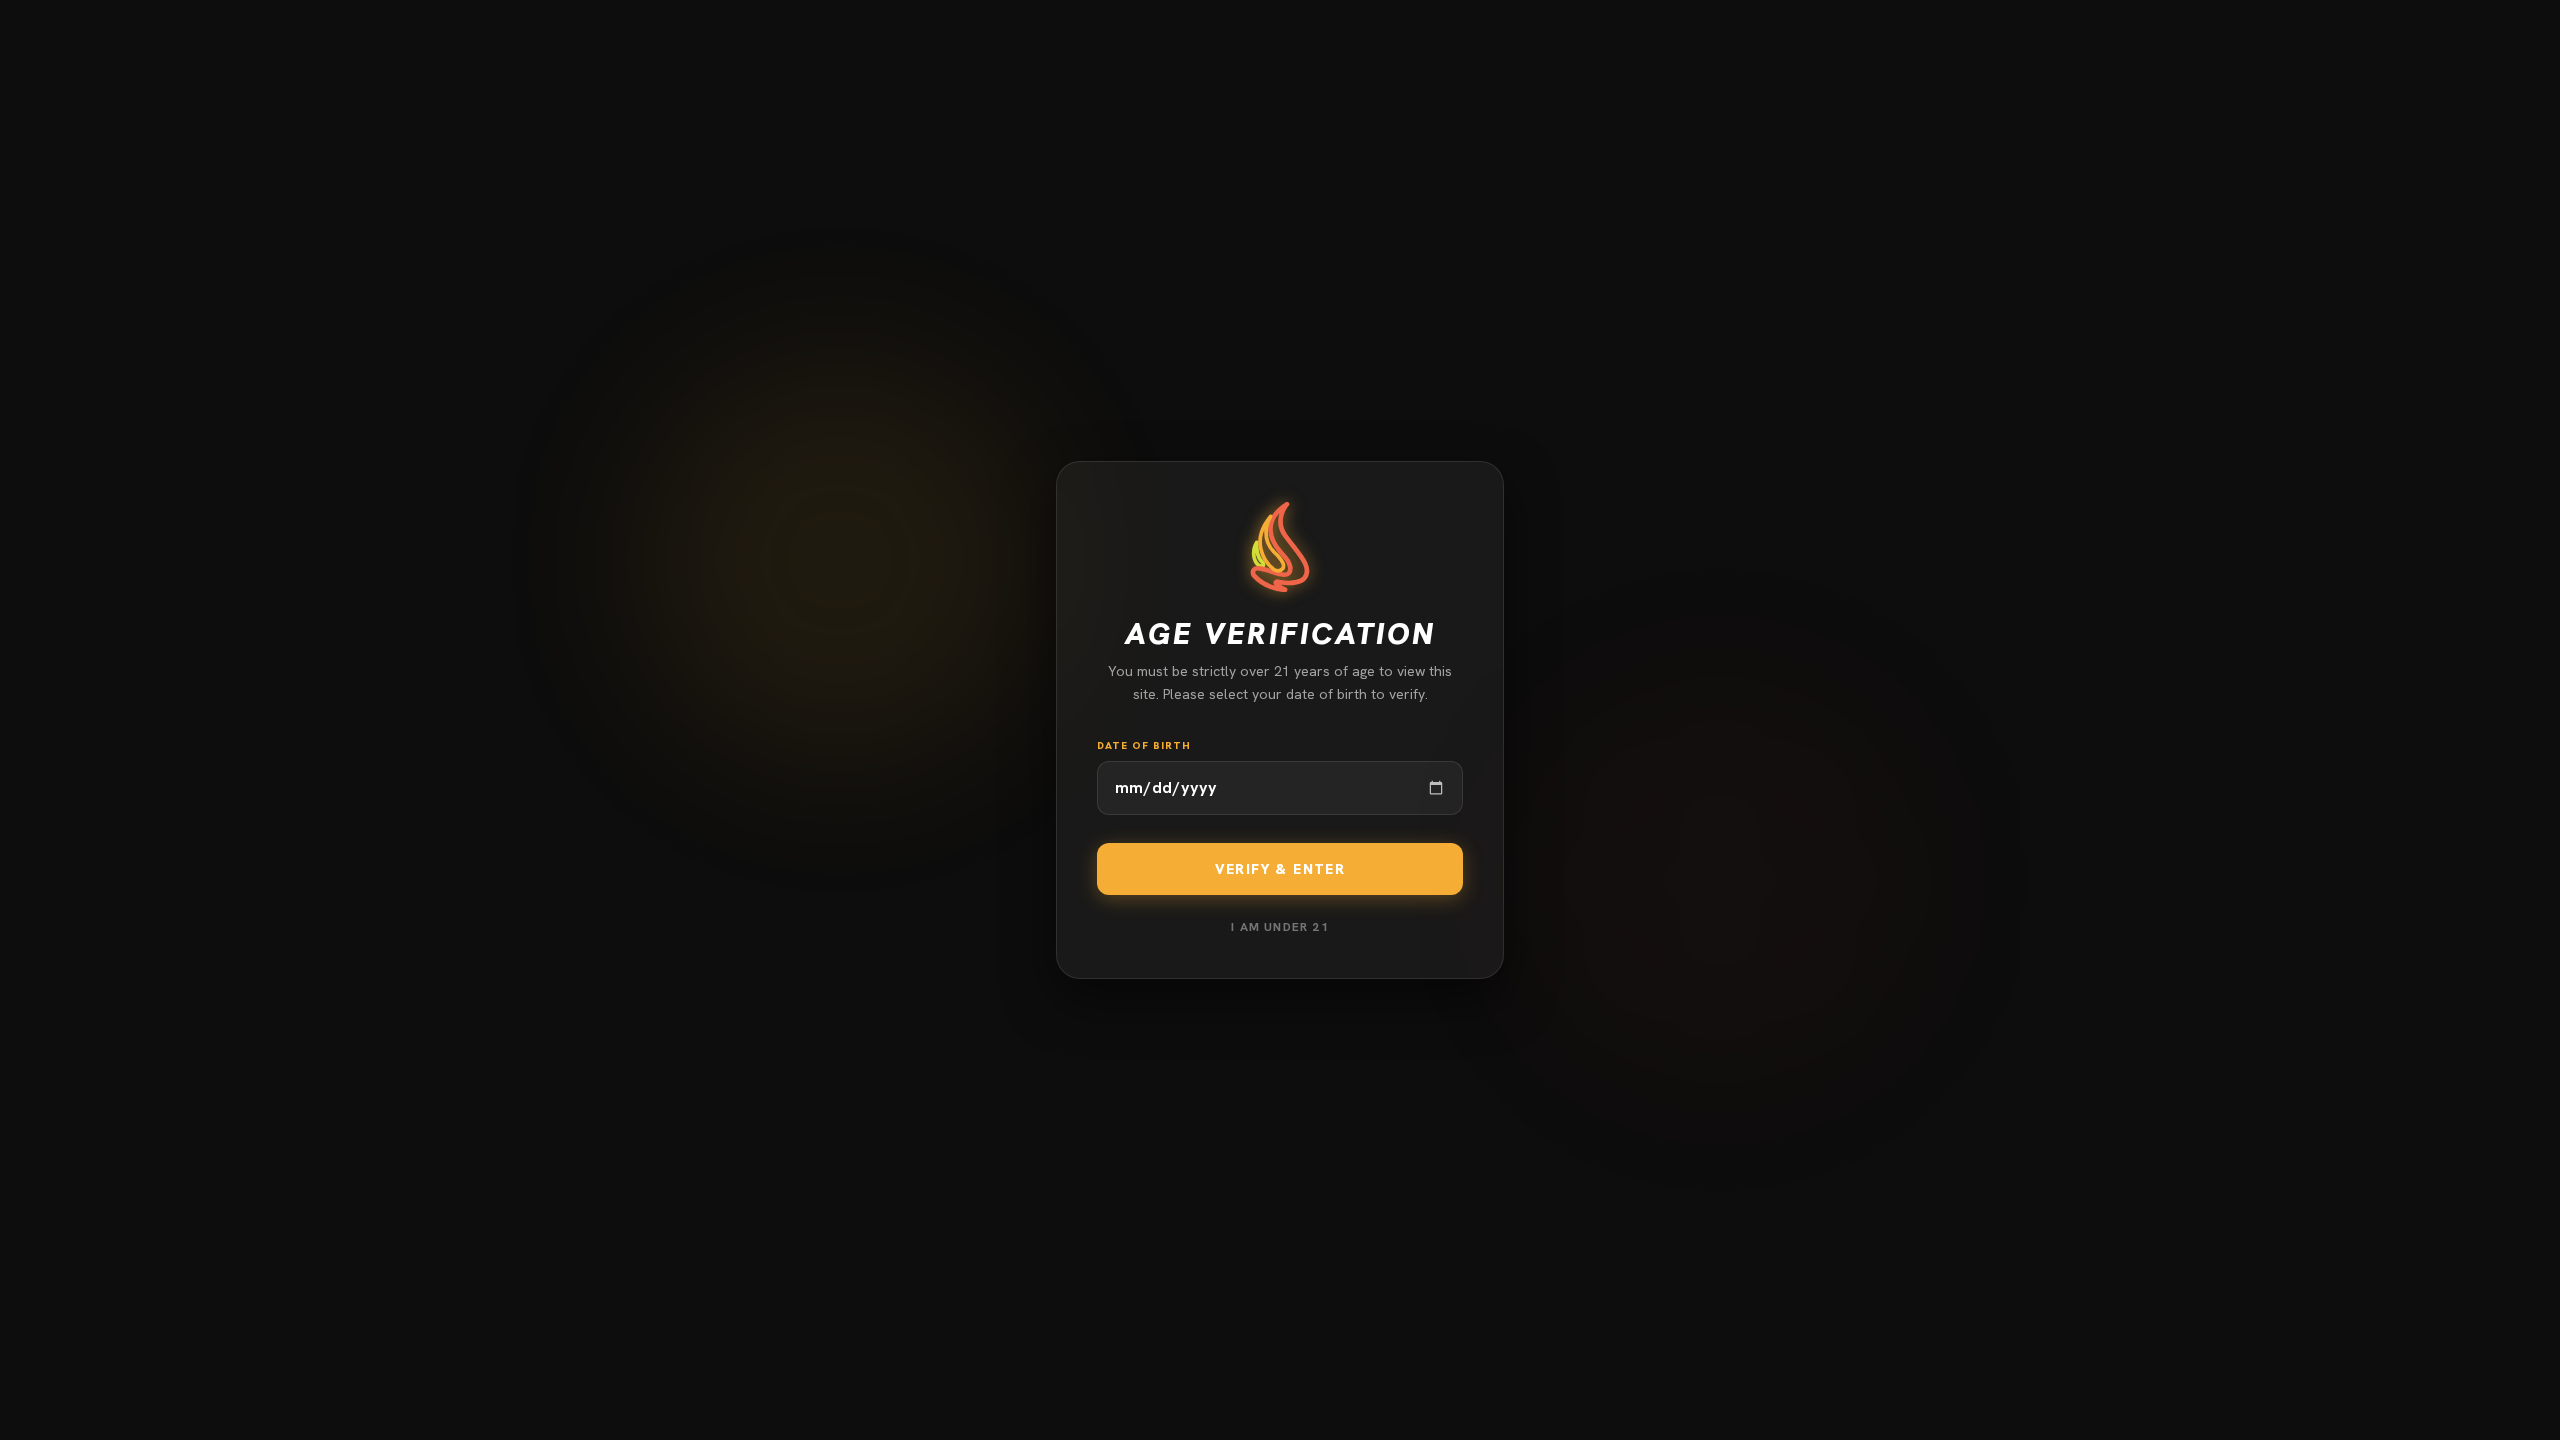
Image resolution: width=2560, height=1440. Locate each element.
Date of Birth (1144, 745)
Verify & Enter (1280, 869)
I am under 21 (1280, 927)
